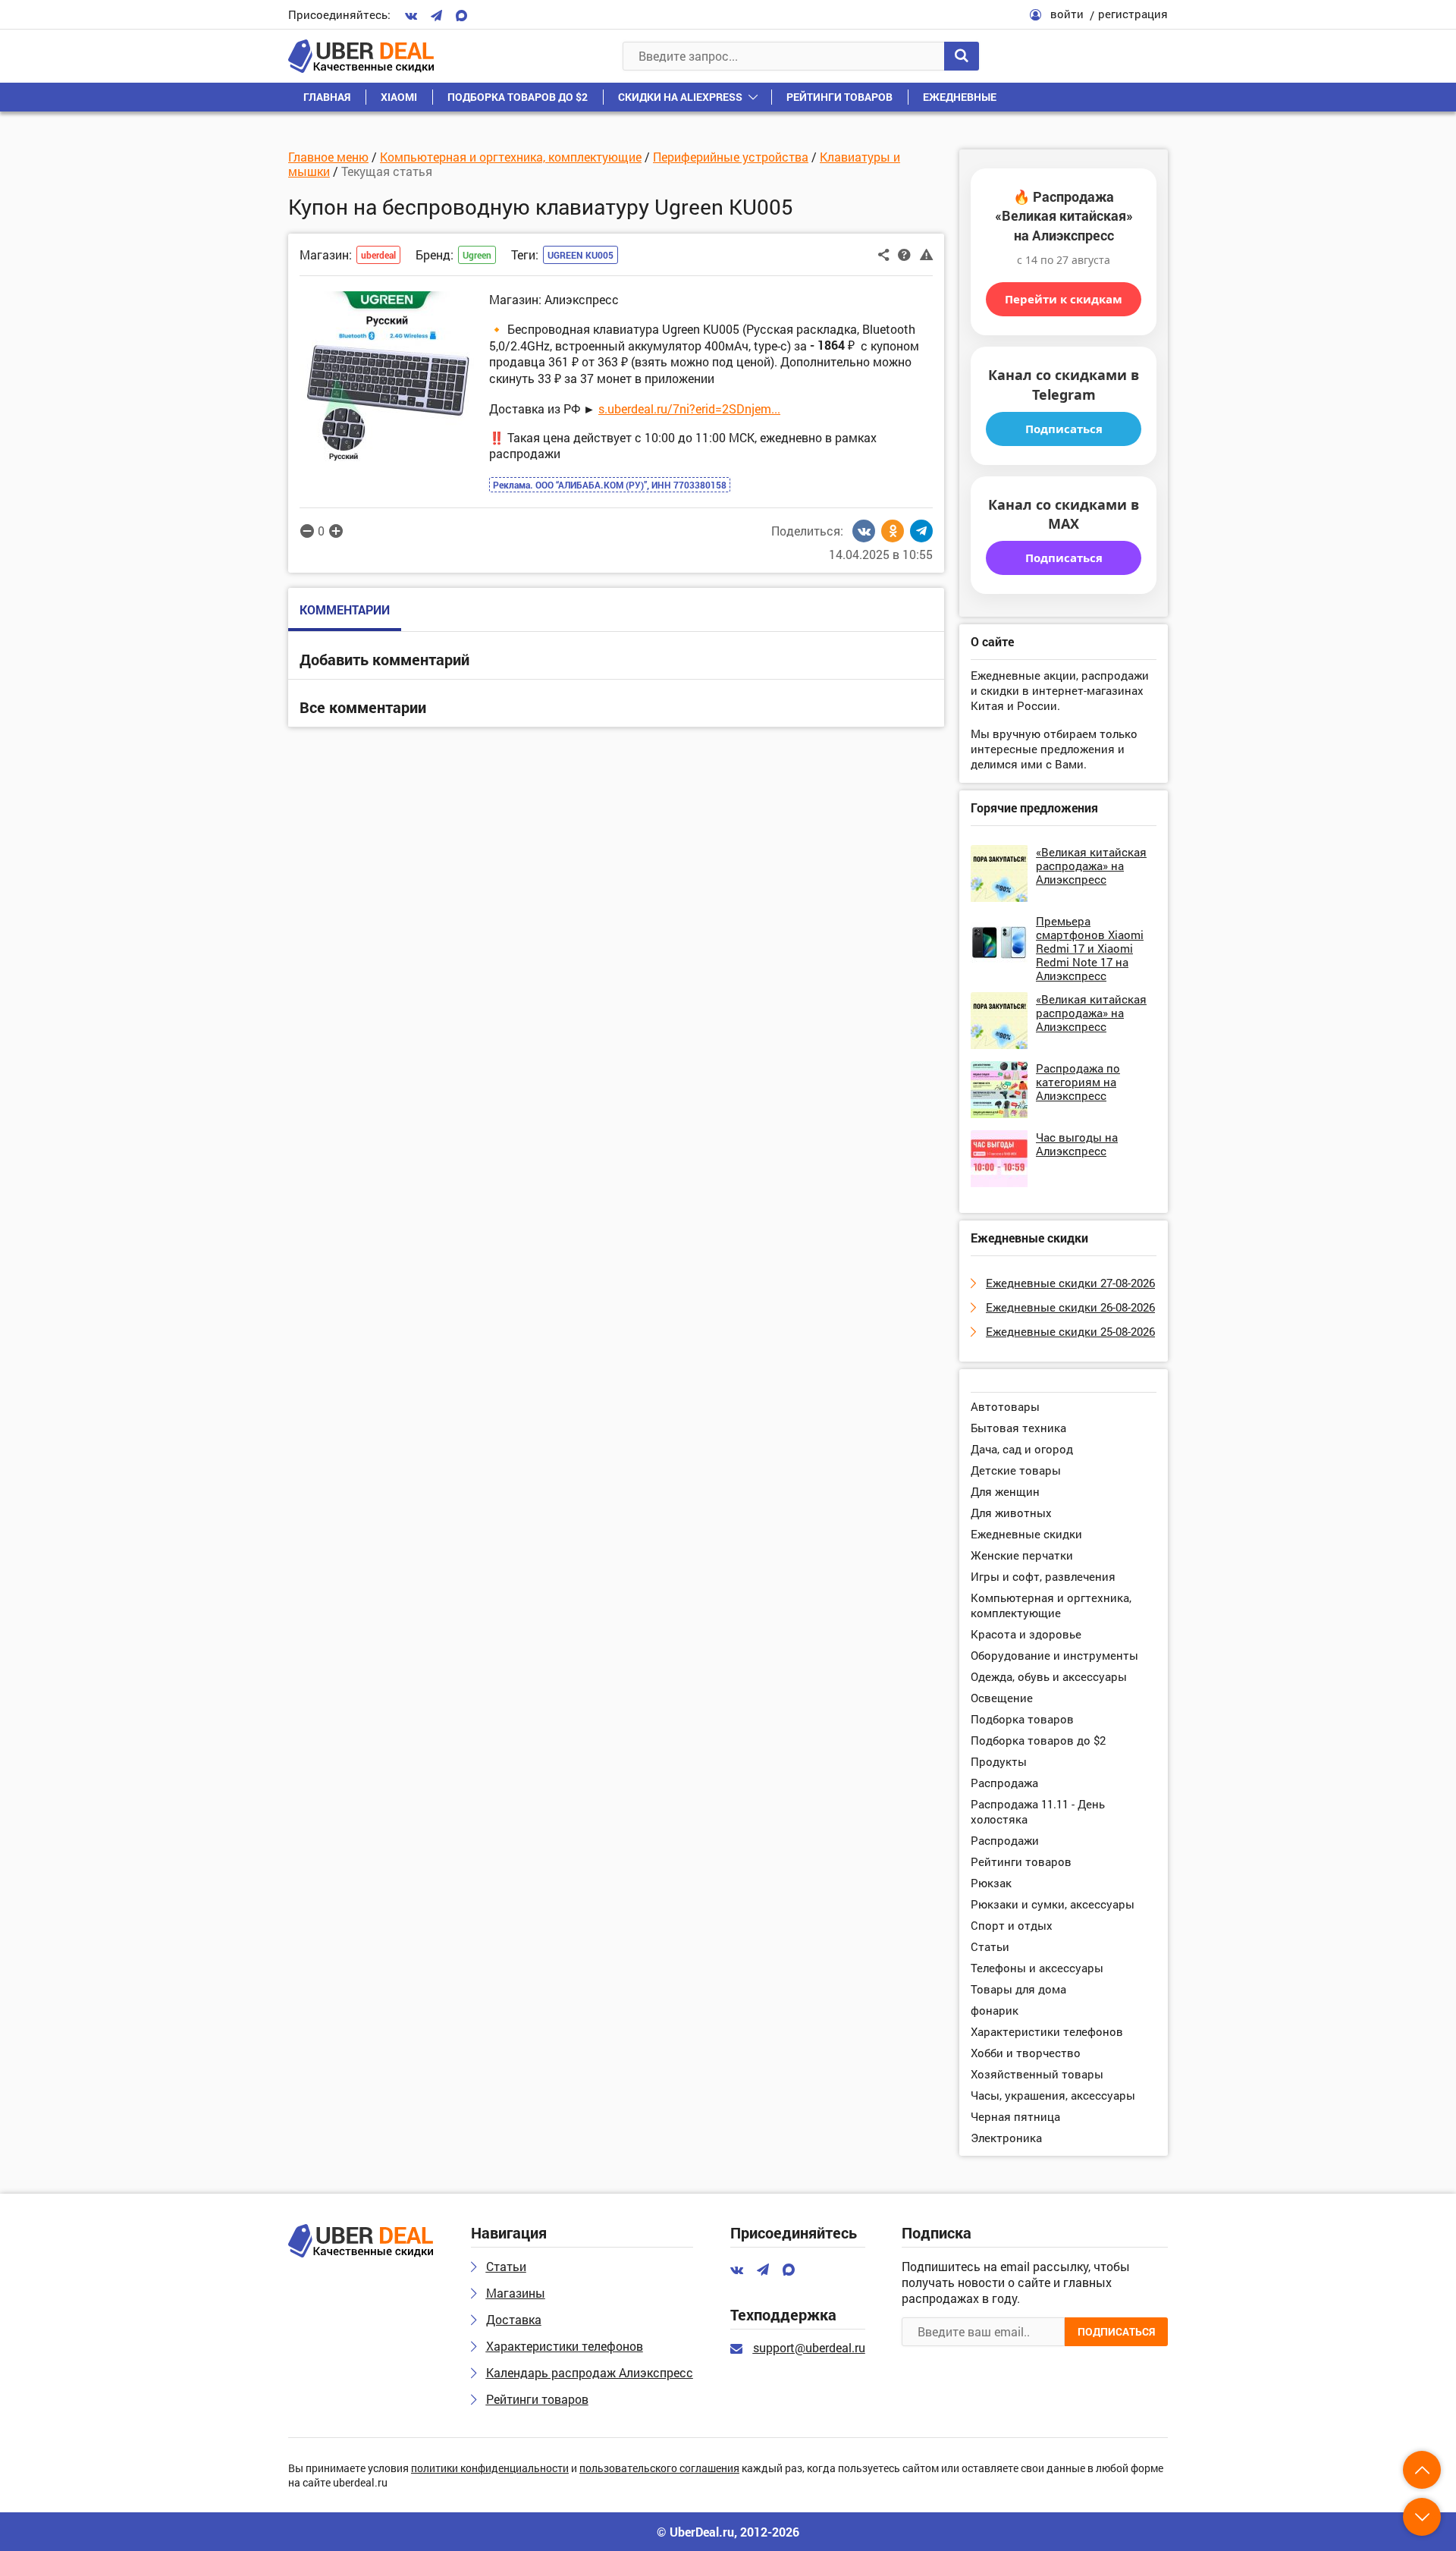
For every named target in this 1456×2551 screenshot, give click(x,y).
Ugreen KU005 (581, 255)
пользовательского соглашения (659, 2469)
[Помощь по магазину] (904, 253)
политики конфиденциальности (490, 2469)
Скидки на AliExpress (680, 97)
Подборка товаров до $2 (518, 97)
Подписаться (1064, 429)
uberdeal (378, 255)
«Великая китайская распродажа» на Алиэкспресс (1091, 866)
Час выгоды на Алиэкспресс (1077, 1144)
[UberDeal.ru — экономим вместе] (361, 56)
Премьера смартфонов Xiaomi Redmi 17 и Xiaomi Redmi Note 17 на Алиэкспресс (1090, 948)
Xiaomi (399, 97)
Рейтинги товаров (839, 97)
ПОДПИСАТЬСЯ (1116, 2331)
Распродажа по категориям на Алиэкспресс (1078, 1082)
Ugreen (477, 255)
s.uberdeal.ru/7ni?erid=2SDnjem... (689, 408)
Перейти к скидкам (1064, 299)
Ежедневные (960, 97)
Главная (327, 97)
